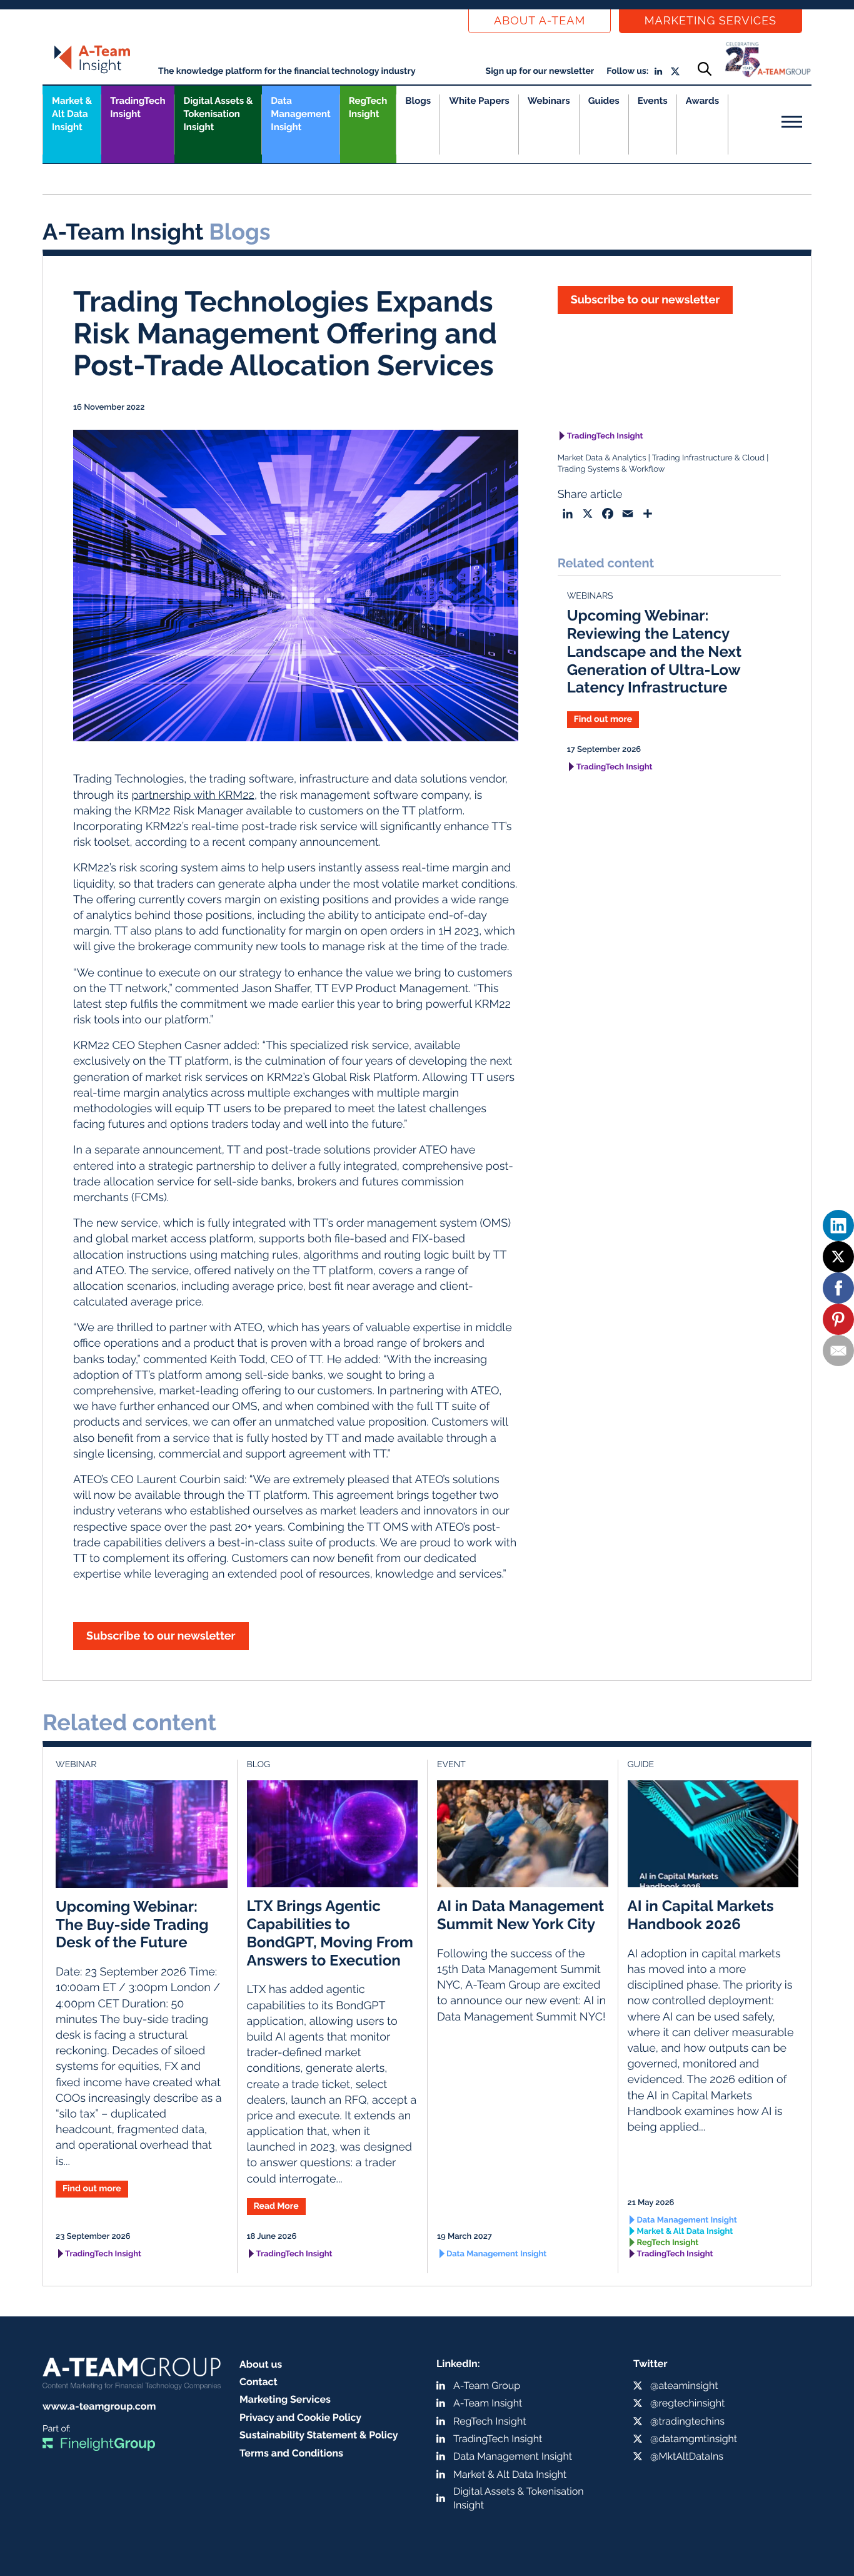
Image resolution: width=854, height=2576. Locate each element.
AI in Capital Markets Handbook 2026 (701, 1915)
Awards (702, 101)
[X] (838, 1257)
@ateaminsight (684, 2386)
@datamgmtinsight (694, 2439)
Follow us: (627, 71)
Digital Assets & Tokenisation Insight (218, 114)
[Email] (838, 1351)
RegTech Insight (368, 107)
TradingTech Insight (138, 107)
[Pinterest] (838, 1319)
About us (261, 2364)
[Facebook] (838, 1288)
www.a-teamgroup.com (99, 2406)
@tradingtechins (687, 2421)
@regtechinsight (687, 2403)
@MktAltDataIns (687, 2456)
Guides (604, 101)
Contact (259, 2382)
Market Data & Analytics (602, 458)
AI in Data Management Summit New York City (520, 1915)
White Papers (479, 101)
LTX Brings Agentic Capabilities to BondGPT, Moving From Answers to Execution (330, 1933)
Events (653, 101)
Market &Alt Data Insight (72, 114)
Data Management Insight (300, 114)
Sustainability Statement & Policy (319, 2435)
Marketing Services (711, 21)
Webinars (549, 101)
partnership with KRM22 (193, 795)
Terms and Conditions (291, 2453)
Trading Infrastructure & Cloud (708, 458)
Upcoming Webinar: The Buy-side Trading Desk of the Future (132, 1924)
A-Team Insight (488, 2403)
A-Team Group (487, 2386)
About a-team (540, 21)
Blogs (418, 101)
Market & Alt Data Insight (685, 2232)
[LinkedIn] (838, 1225)
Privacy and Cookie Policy (300, 2417)
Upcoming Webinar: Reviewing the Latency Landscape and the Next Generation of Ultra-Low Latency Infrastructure (655, 651)
